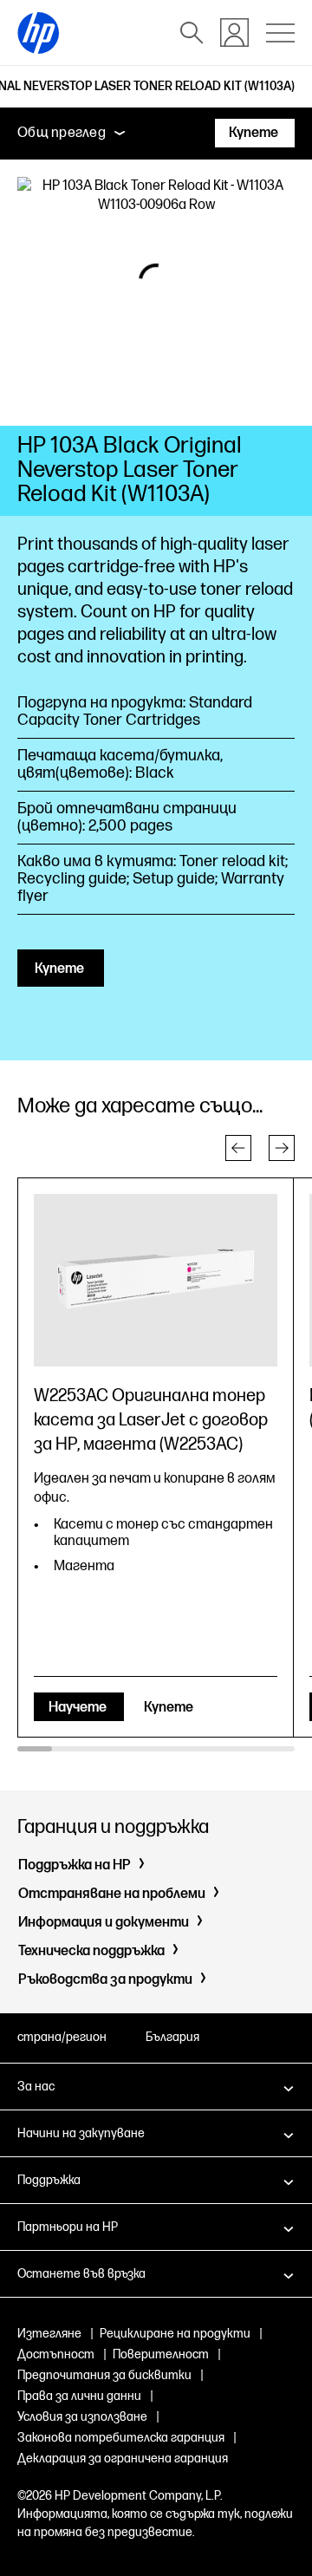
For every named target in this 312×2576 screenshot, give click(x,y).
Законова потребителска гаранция (121, 2438)
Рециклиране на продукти (175, 2334)
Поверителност (161, 2354)
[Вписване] (234, 33)
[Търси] (192, 33)
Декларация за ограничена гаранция (123, 2459)
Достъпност (56, 2354)
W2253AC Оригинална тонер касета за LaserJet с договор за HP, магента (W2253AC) (151, 1420)
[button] (238, 1148)
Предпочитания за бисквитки (104, 2375)
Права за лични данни (79, 2396)
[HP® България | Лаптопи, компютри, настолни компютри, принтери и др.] (38, 33)
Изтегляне (49, 2334)
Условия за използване (82, 2417)
